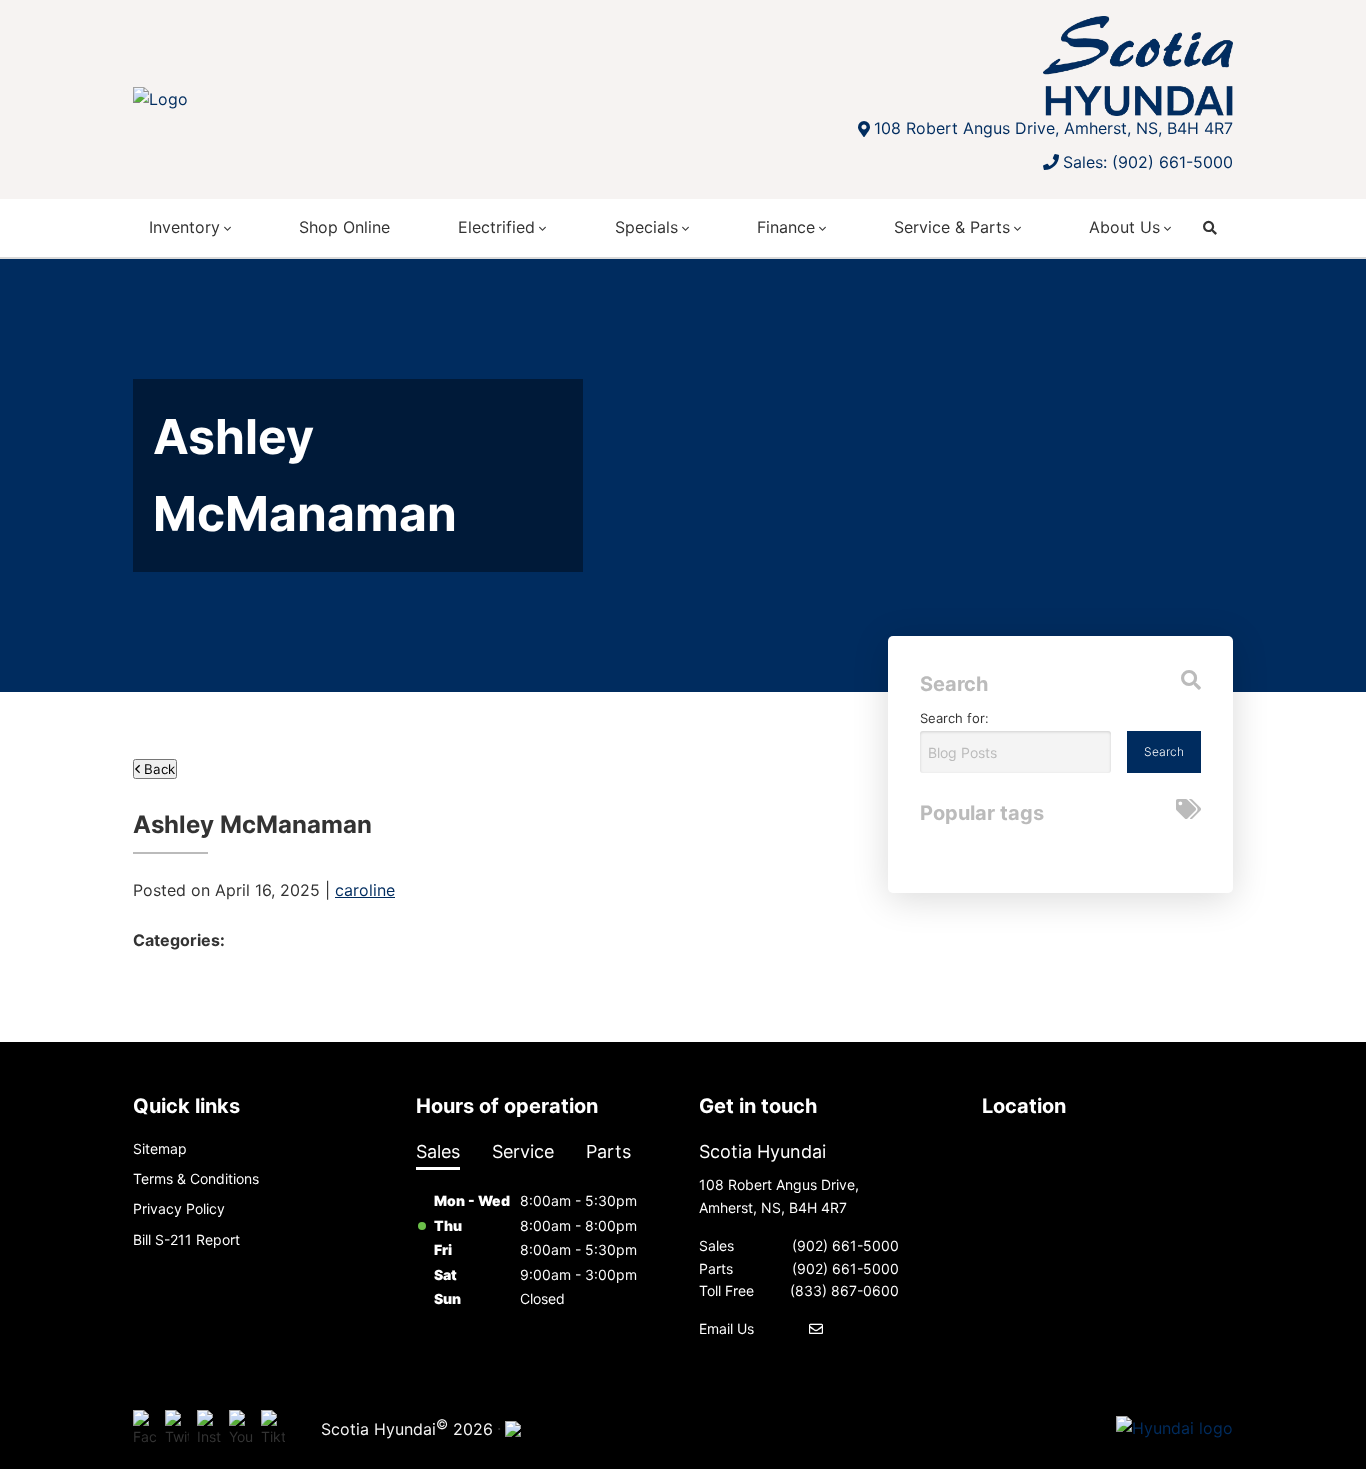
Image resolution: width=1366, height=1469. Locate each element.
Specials (646, 227)
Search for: (954, 718)
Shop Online (344, 227)
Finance (786, 227)
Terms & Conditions (196, 1178)
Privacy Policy (179, 1208)
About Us (1124, 227)
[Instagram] (209, 1429)
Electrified (496, 227)
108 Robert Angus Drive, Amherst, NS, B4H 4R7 (1053, 128)
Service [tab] (523, 1151)
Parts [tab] (608, 1151)
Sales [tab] (438, 1151)
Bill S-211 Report (186, 1239)
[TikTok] (273, 1429)
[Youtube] (241, 1429)
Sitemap (160, 1148)
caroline (365, 890)
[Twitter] (177, 1429)
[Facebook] (145, 1429)
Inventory (184, 227)
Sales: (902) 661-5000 (1148, 162)
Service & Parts (952, 227)
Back (157, 769)
